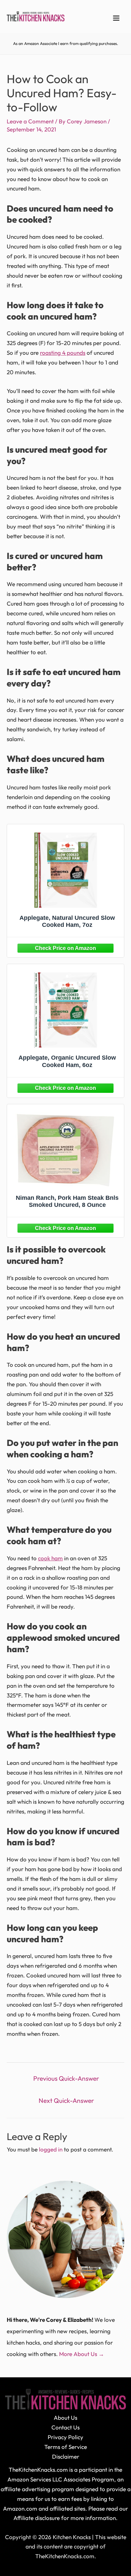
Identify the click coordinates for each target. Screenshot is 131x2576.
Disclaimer (66, 2456)
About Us (65, 2418)
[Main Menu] (117, 18)
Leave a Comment (30, 121)
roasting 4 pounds (63, 353)
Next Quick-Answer (66, 2101)
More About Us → (82, 2354)
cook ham (50, 1558)
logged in (51, 2149)
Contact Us (65, 2427)
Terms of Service (66, 2447)
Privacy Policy (65, 2437)
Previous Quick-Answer (66, 2078)
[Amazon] (65, 947)
